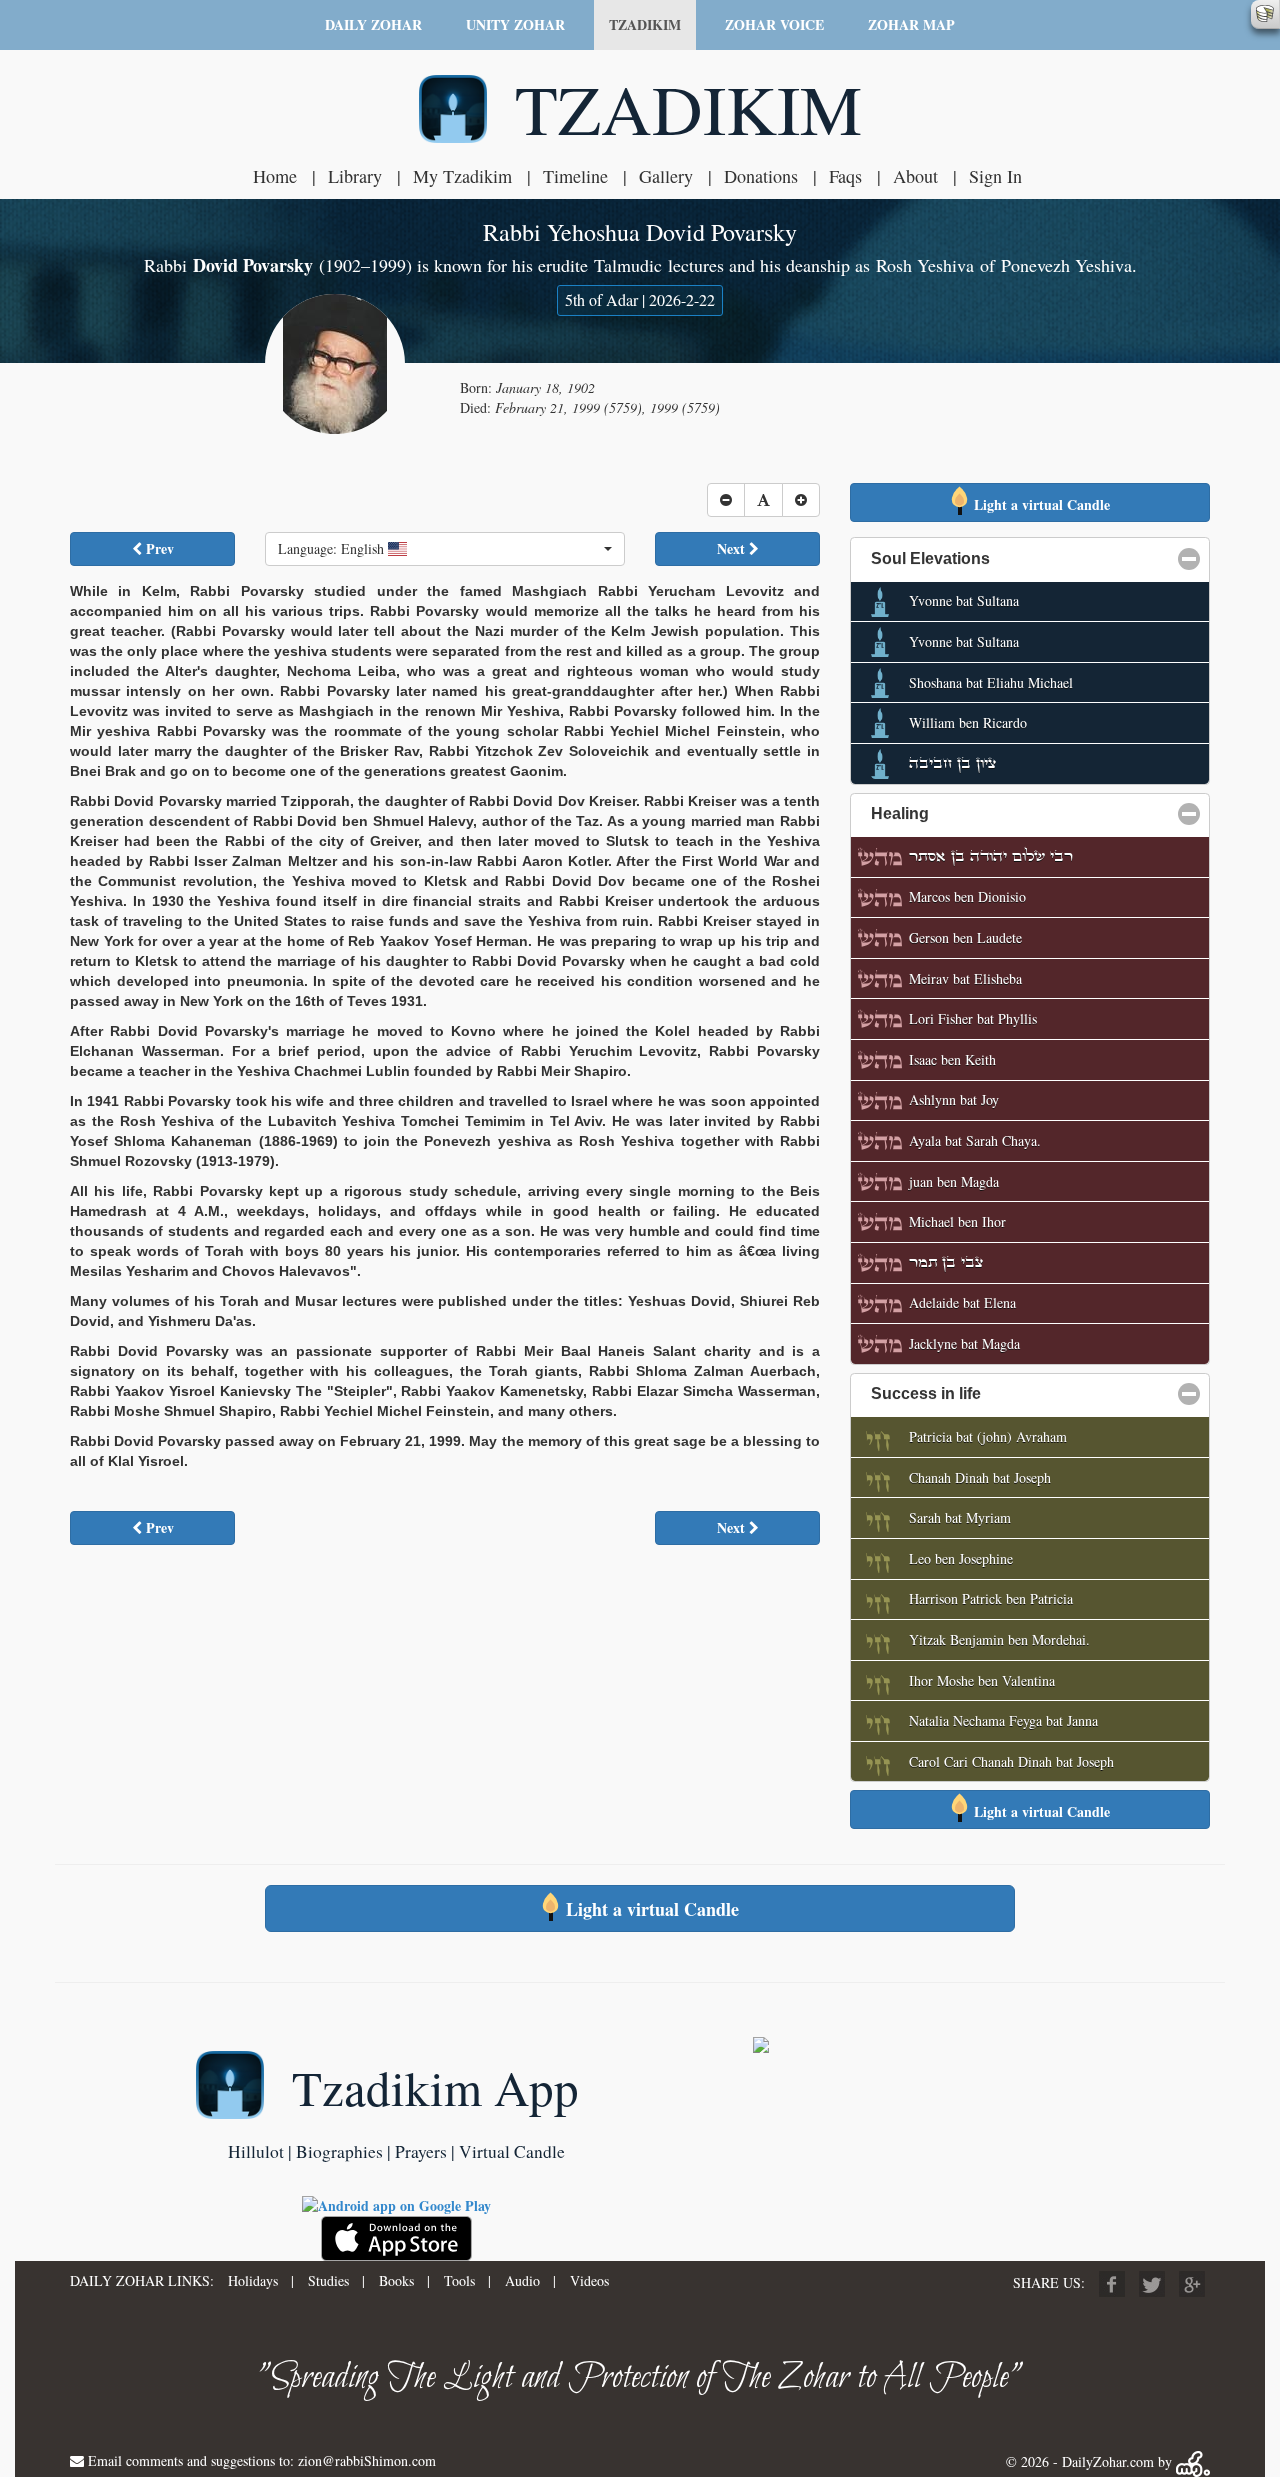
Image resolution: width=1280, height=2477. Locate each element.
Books (396, 2280)
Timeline (575, 176)
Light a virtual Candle (1040, 504)
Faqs (845, 176)
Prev (158, 548)
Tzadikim (645, 24)
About (915, 176)
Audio (522, 2280)
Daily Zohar (373, 24)
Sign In (995, 176)
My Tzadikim (462, 176)
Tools (459, 2280)
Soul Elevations (1027, 558)
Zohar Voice (774, 24)
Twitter (1152, 2284)
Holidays (253, 2280)
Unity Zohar (515, 24)
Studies (328, 2280)
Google (1192, 2284)
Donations (761, 176)
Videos (589, 2280)
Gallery (666, 176)
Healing (996, 813)
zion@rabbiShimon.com (367, 2460)
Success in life (1022, 1393)
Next (733, 548)
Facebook (1112, 2284)
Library (355, 176)
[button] (445, 549)
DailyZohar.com (1108, 2461)
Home (275, 176)
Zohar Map (911, 24)
